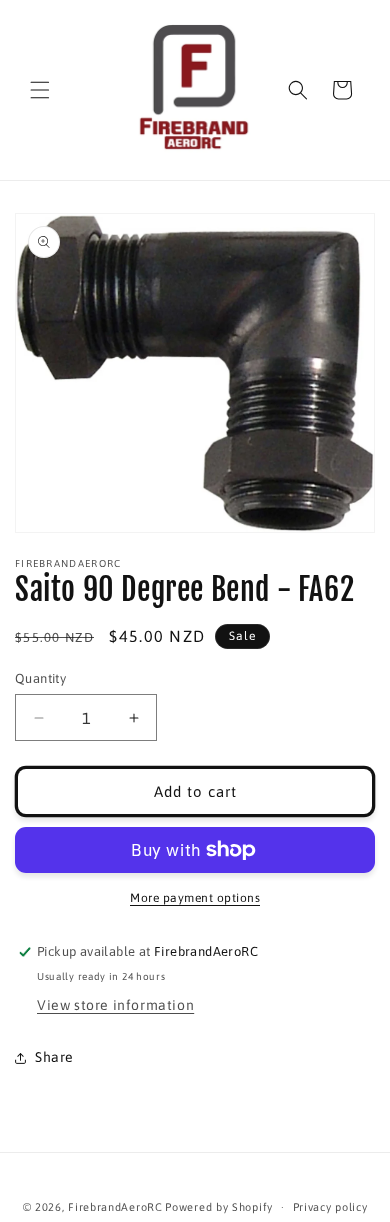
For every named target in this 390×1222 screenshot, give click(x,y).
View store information (115, 1005)
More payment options (195, 898)
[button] (40, 90)
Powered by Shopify (219, 1207)
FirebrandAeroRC (115, 1207)
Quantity (40, 678)
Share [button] (54, 1057)
